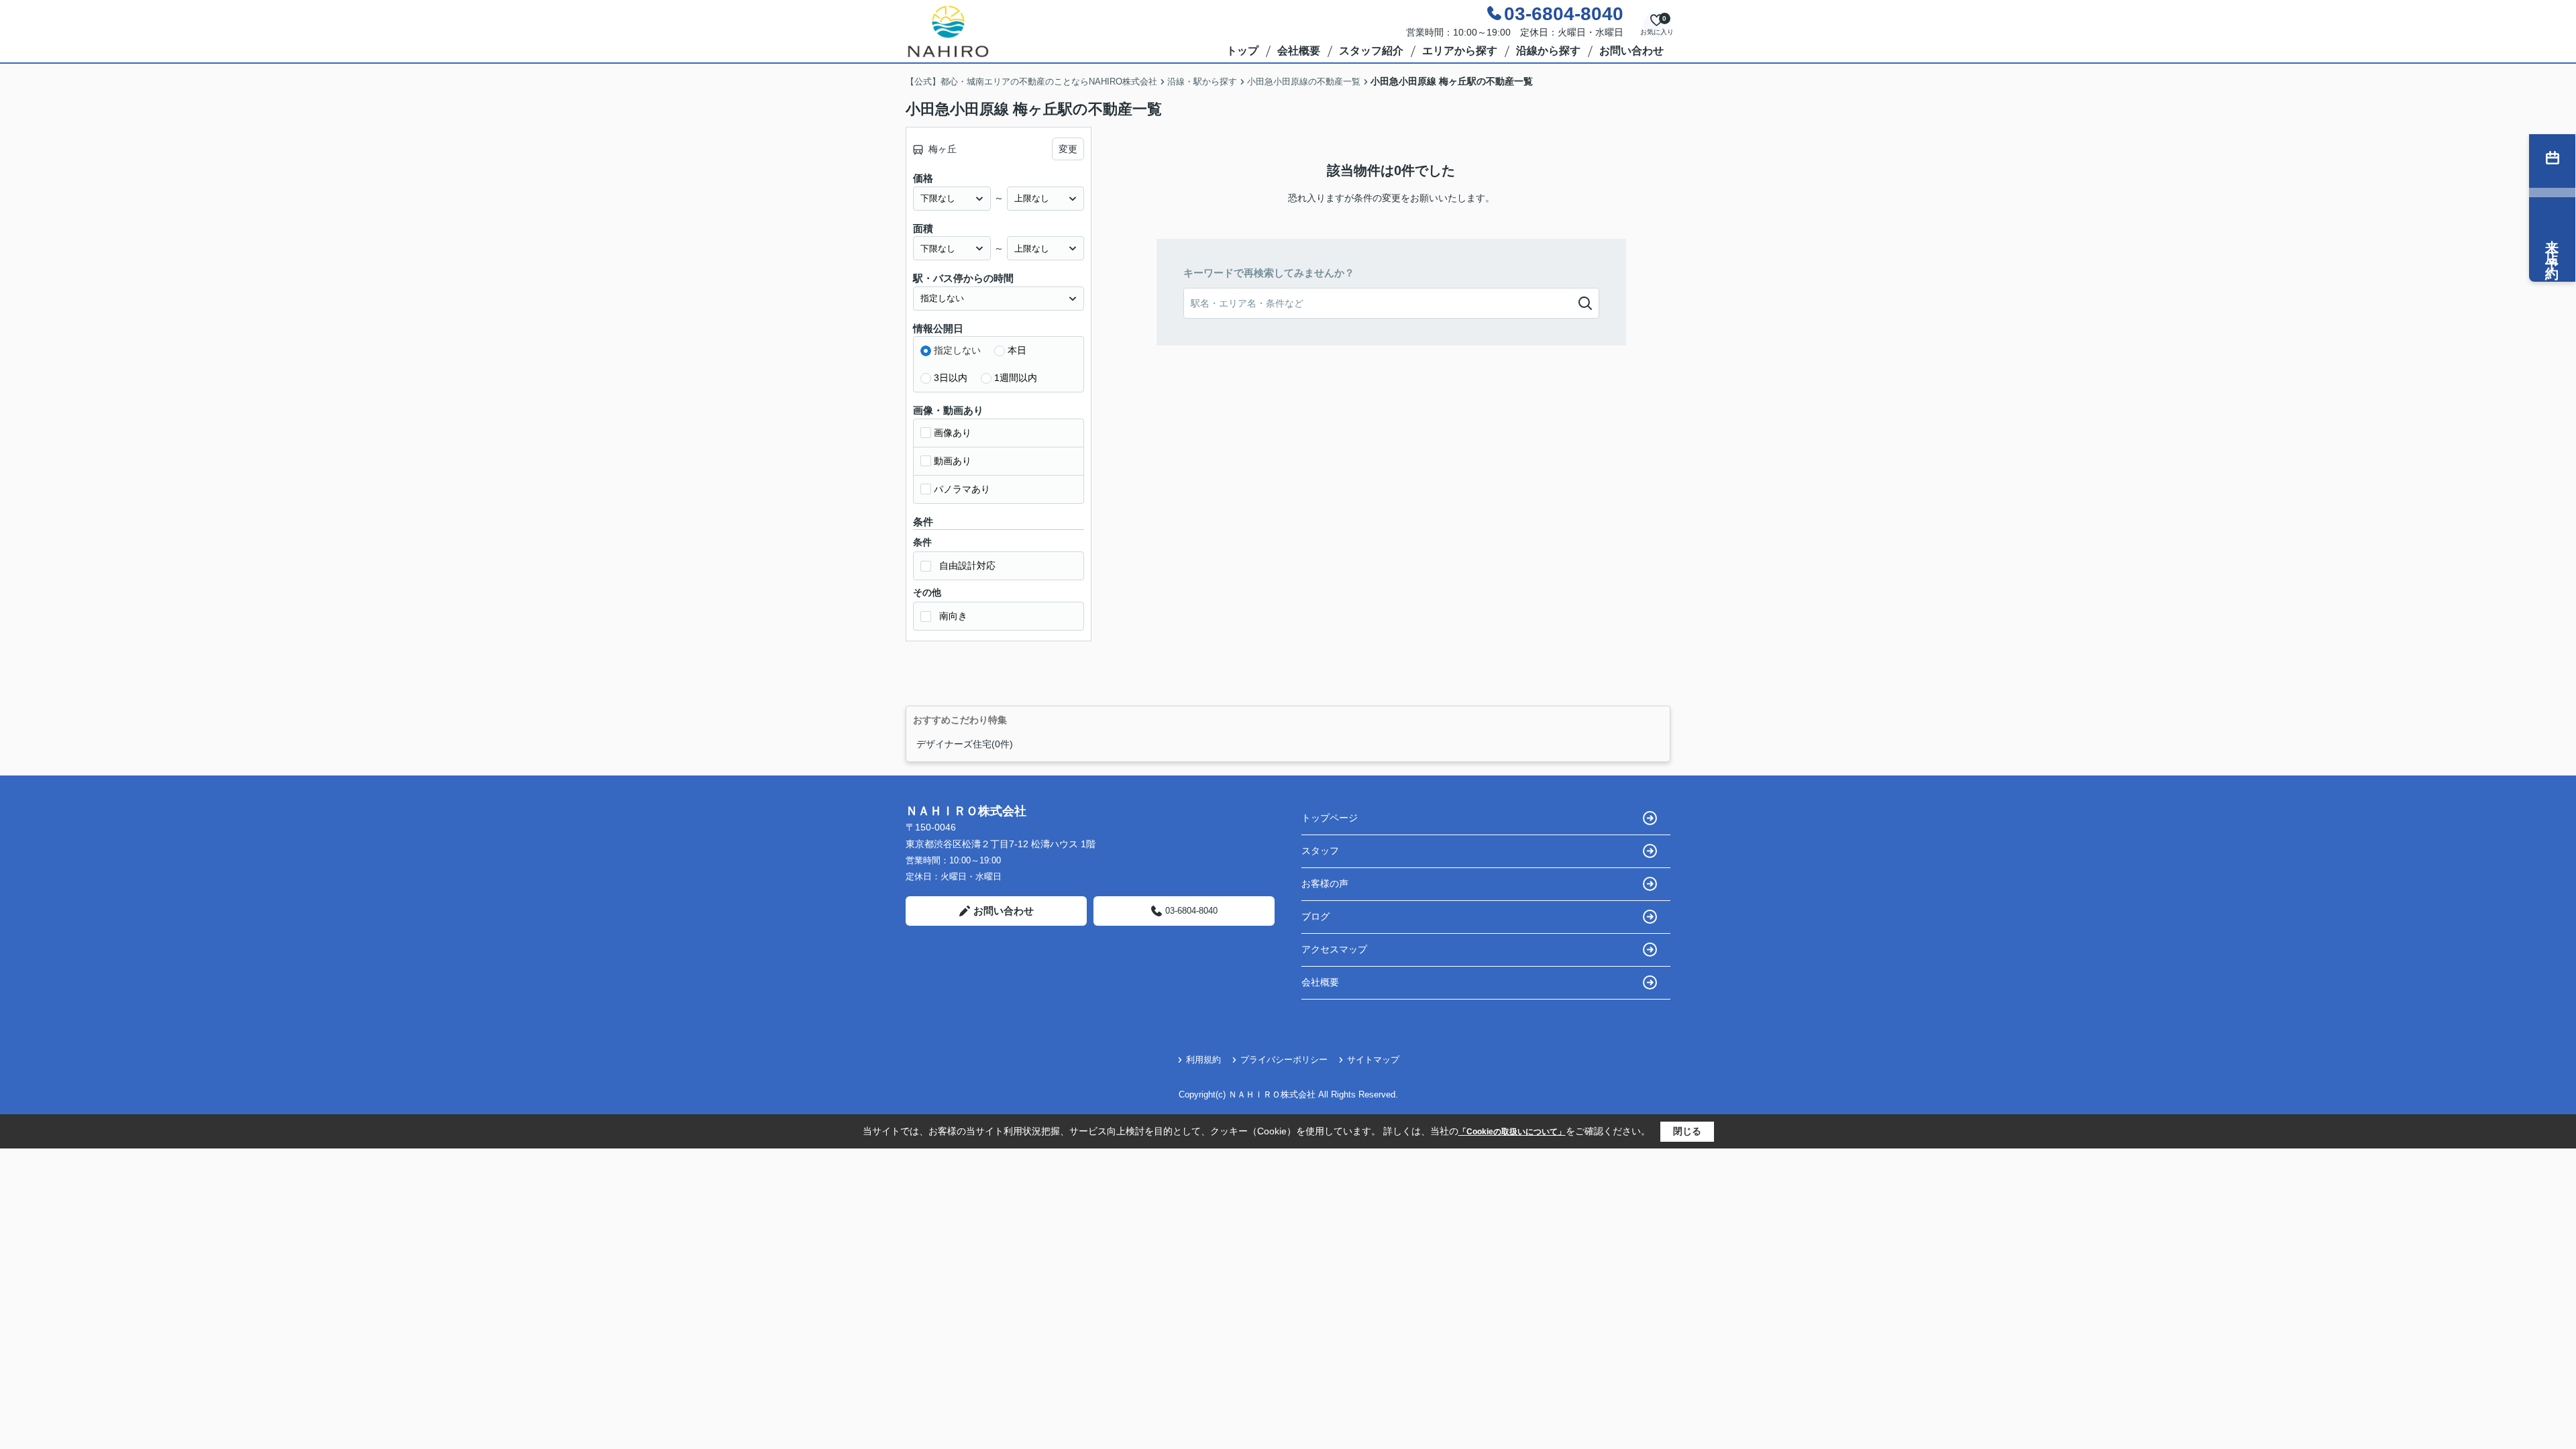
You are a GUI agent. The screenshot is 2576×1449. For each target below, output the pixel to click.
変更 (1068, 149)
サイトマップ (1373, 1060)
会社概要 (1299, 51)
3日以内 (951, 378)
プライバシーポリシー (1284, 1060)
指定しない (957, 350)
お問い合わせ (1631, 51)
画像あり (953, 433)
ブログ (1316, 916)
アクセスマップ (1334, 949)
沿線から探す (1548, 51)
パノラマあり (962, 489)
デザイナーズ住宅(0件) (965, 744)
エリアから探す (1460, 51)
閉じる (1687, 1131)
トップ (1242, 51)
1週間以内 (1016, 378)
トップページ (1330, 818)
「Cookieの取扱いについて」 (1512, 1132)
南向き (953, 616)
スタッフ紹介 (1371, 51)
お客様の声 (1325, 883)
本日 (1017, 350)
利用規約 (1203, 1060)
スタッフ (1320, 851)
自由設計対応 (967, 566)
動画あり (953, 461)
